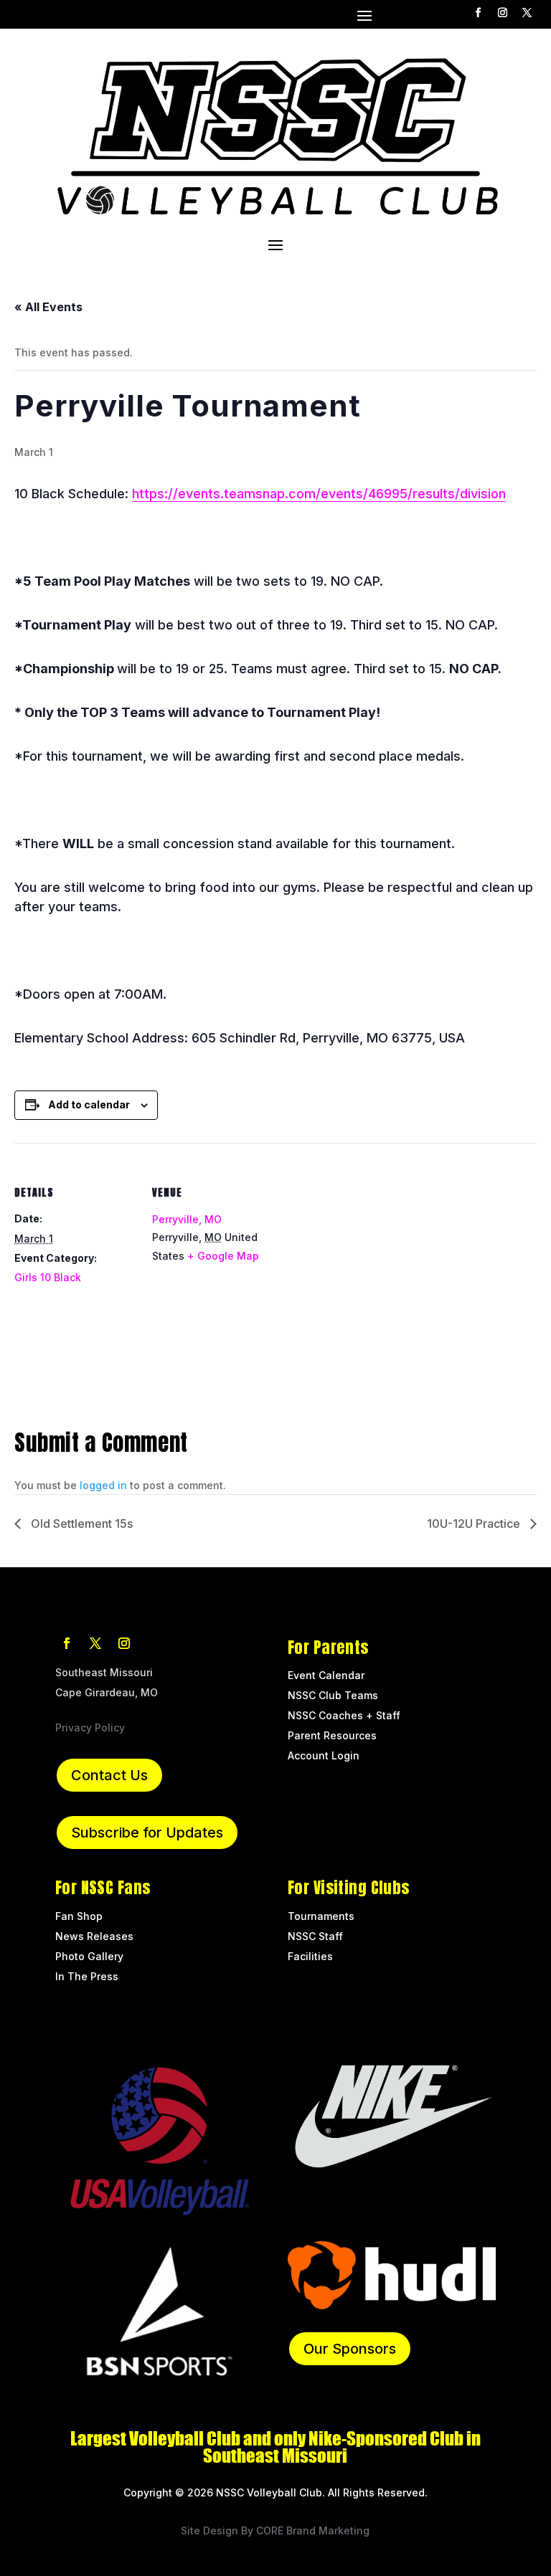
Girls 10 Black (48, 1277)
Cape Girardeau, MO (107, 1692)
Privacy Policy (90, 1727)
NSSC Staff (317, 1936)
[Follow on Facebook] (479, 13)
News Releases (94, 1936)
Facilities (310, 1956)
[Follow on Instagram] (503, 13)
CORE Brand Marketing (313, 2530)
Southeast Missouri (104, 1672)
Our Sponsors (350, 2349)
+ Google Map (223, 1256)
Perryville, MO (187, 1219)
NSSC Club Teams (333, 1695)
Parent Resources (332, 1735)
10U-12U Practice (475, 1524)
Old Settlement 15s (80, 1524)
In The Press (87, 1976)
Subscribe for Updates (147, 1833)
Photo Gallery (89, 1956)
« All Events (48, 307)
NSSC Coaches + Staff (344, 1715)
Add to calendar (89, 1104)
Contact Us (109, 1775)
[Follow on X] (527, 13)
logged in (103, 1485)
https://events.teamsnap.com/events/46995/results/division (319, 494)
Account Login (324, 1755)
